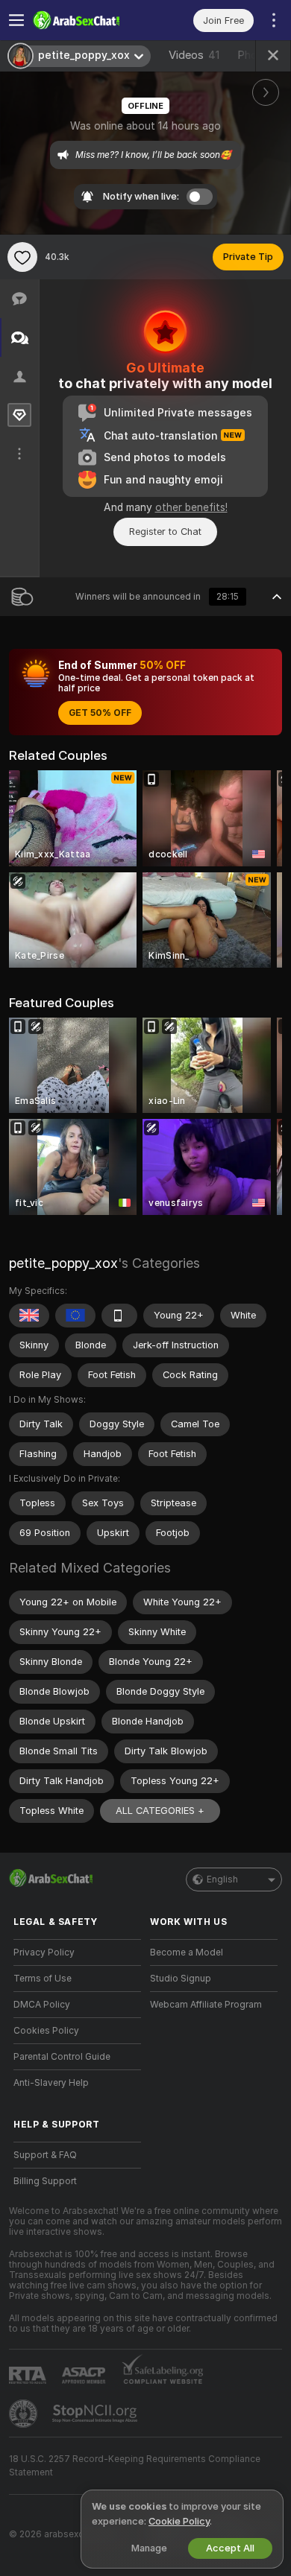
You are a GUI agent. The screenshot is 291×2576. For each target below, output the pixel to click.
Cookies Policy (46, 2031)
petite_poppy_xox (63, 1263)
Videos (194, 55)
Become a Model (187, 1952)
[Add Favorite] (22, 257)
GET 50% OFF (100, 713)
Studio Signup (181, 1979)
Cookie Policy (179, 2521)
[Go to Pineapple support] (25, 2414)
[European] (75, 1316)
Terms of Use (43, 1979)
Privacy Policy (44, 1952)
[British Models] (29, 1316)
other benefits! (191, 507)
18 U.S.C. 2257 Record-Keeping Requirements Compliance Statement (135, 2466)
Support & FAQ (45, 2155)
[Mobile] (119, 1316)
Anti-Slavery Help (51, 2083)
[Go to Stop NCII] (96, 2414)
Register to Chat (165, 532)
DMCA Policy (42, 2005)
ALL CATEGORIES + (160, 1811)
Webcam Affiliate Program (206, 2005)
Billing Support (45, 2181)
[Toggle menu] (16, 20)
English (222, 1879)
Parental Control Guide (62, 2057)
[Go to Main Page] (89, 20)
